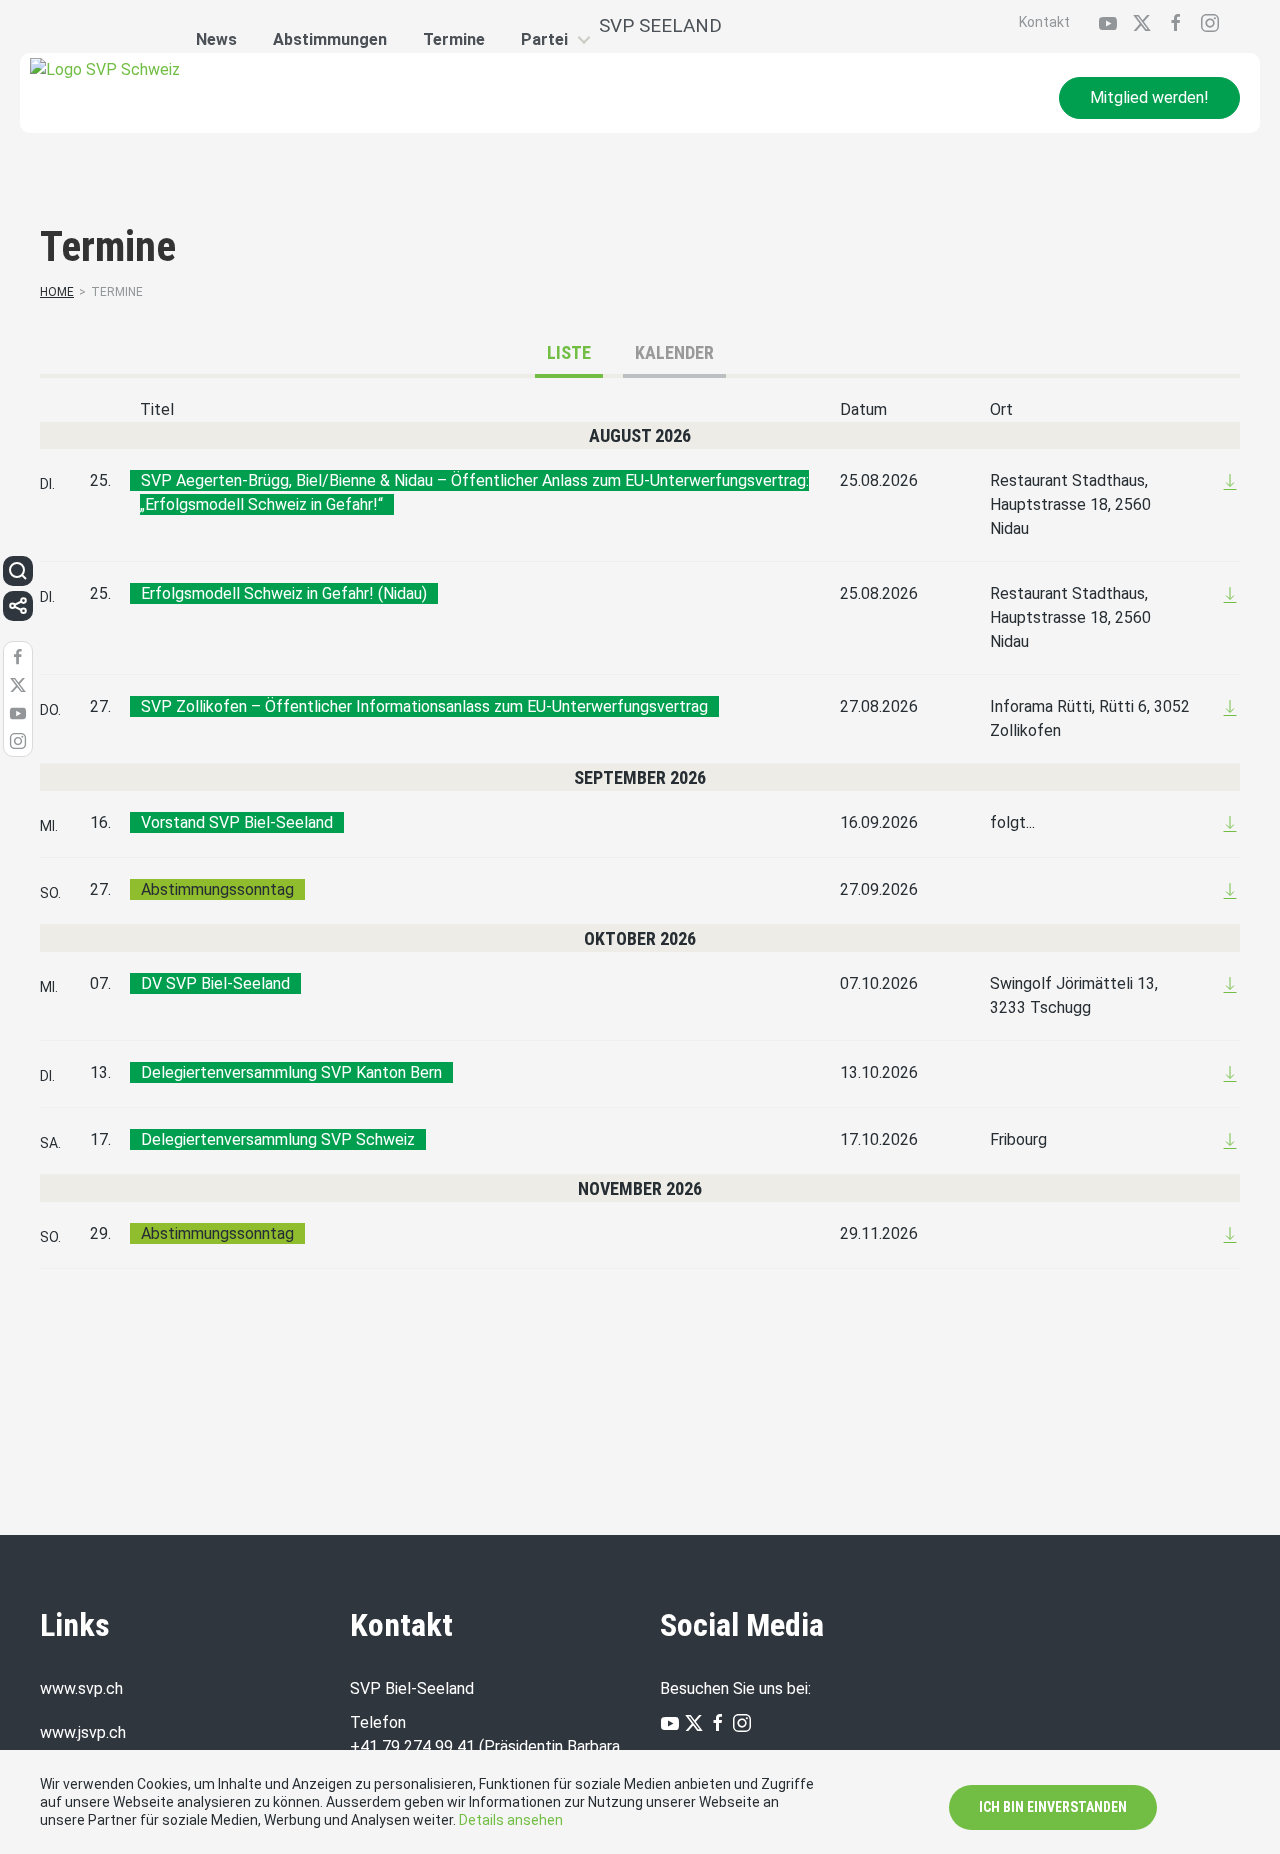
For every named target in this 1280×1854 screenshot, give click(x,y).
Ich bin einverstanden (1053, 1807)
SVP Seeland (660, 25)
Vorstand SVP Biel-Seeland (237, 822)
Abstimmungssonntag (217, 889)
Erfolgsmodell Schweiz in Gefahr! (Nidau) (284, 593)
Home (57, 292)
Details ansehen (511, 1820)
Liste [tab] (569, 352)
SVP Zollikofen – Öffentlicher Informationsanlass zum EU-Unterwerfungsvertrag (424, 706)
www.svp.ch (81, 1688)
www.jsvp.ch (83, 1732)
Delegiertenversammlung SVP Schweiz (278, 1139)
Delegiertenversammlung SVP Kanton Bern (291, 1072)
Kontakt (1044, 22)
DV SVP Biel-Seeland (215, 983)
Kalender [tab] (674, 352)
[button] (18, 571)
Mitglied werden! (1149, 97)
